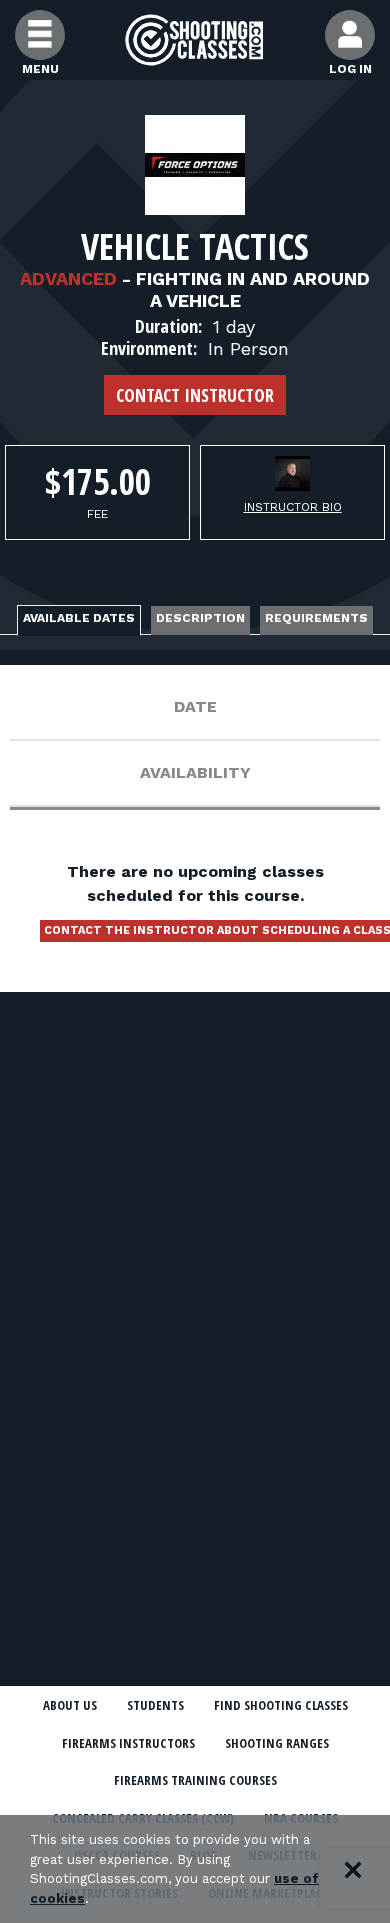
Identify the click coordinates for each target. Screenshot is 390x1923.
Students (155, 1705)
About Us (70, 1705)
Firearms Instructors (128, 1743)
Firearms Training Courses (195, 1780)
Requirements (316, 618)
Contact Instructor (195, 395)
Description (200, 618)
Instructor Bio (293, 507)
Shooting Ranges (277, 1743)
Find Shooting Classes (281, 1705)
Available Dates (79, 618)
